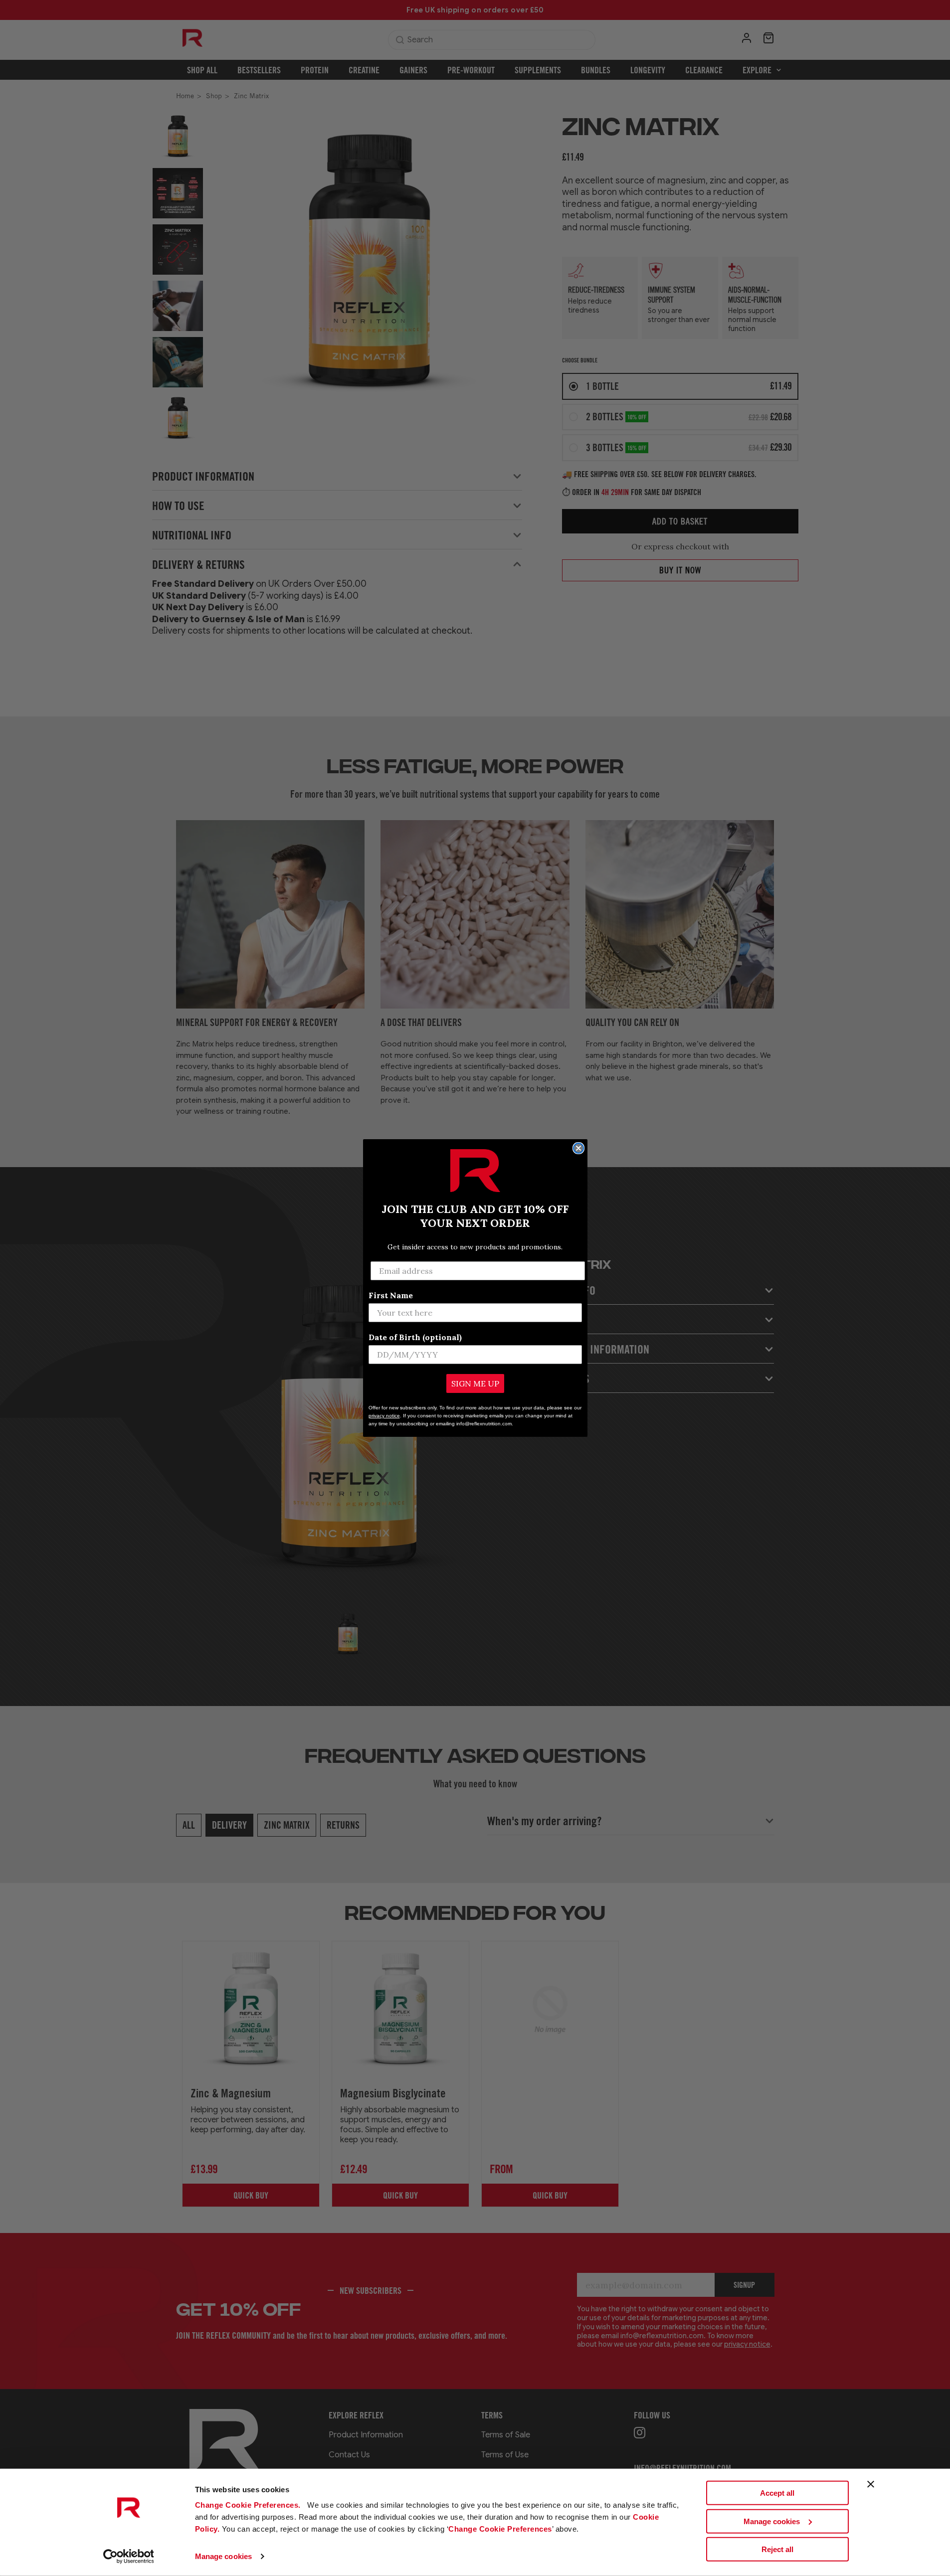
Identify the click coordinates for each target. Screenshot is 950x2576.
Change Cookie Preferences (500, 2529)
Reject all (777, 2549)
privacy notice (384, 1416)
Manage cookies (223, 2556)
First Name (391, 1295)
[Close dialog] (578, 1148)
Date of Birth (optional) (415, 1337)
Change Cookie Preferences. (249, 2505)
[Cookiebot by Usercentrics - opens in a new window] (128, 2557)
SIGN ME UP (475, 1383)
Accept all (777, 2493)
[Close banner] (871, 2484)
